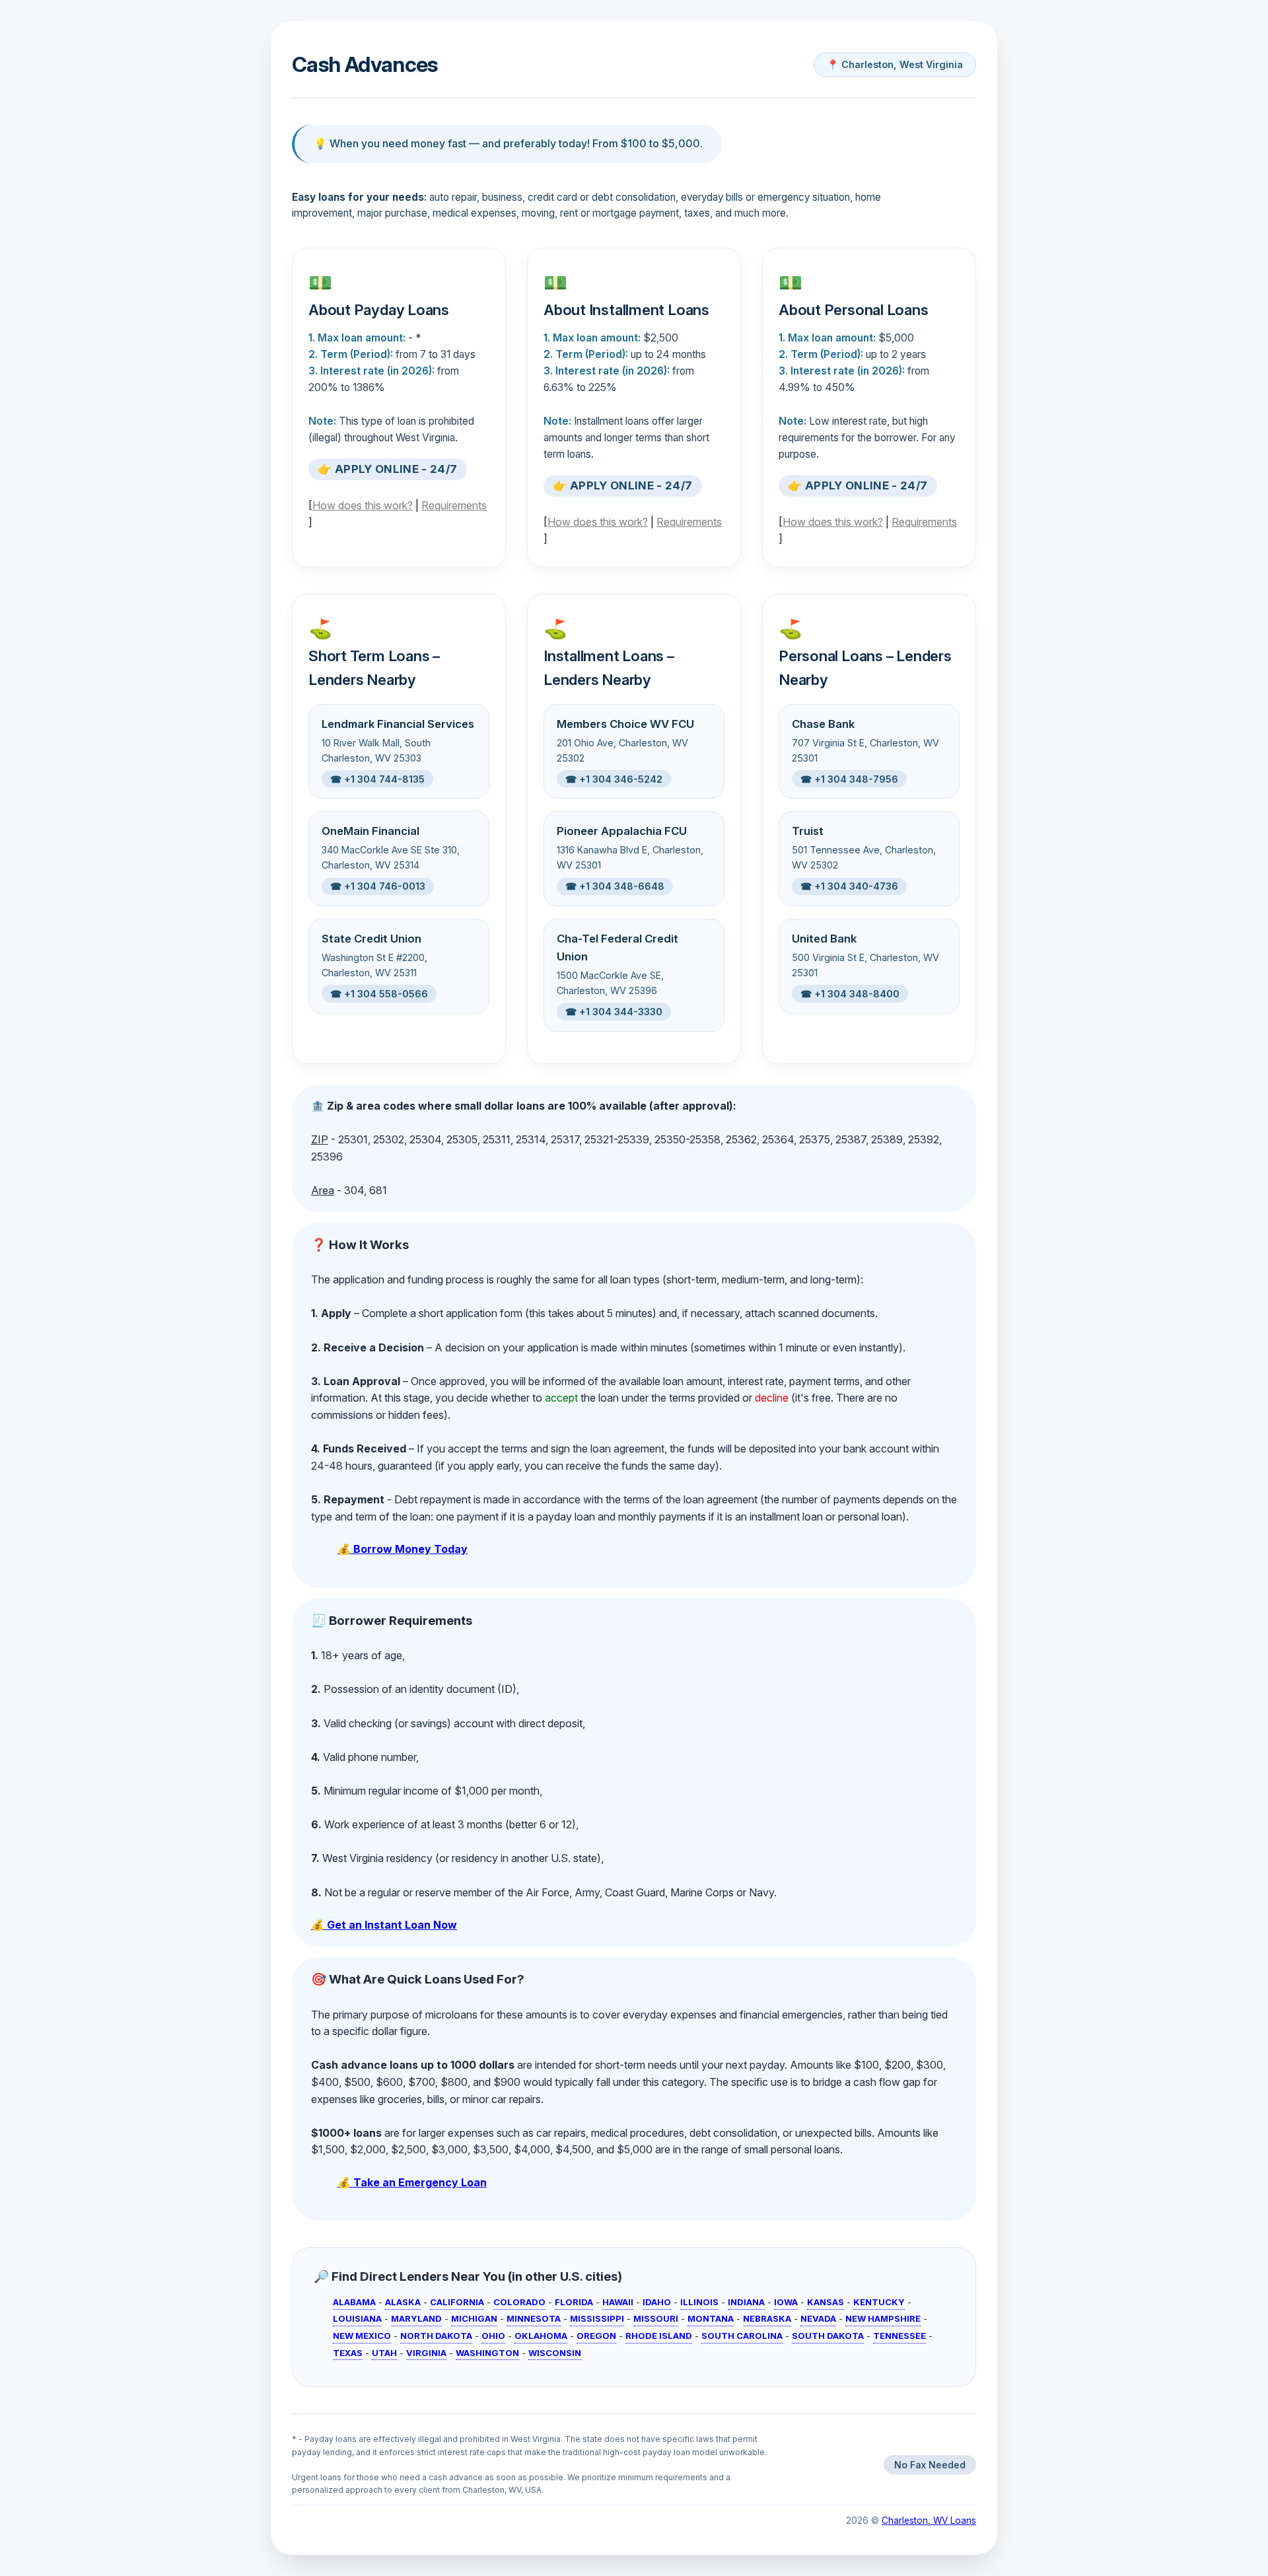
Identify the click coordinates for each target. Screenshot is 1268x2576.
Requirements (454, 505)
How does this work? (363, 505)
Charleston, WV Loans (929, 2521)
